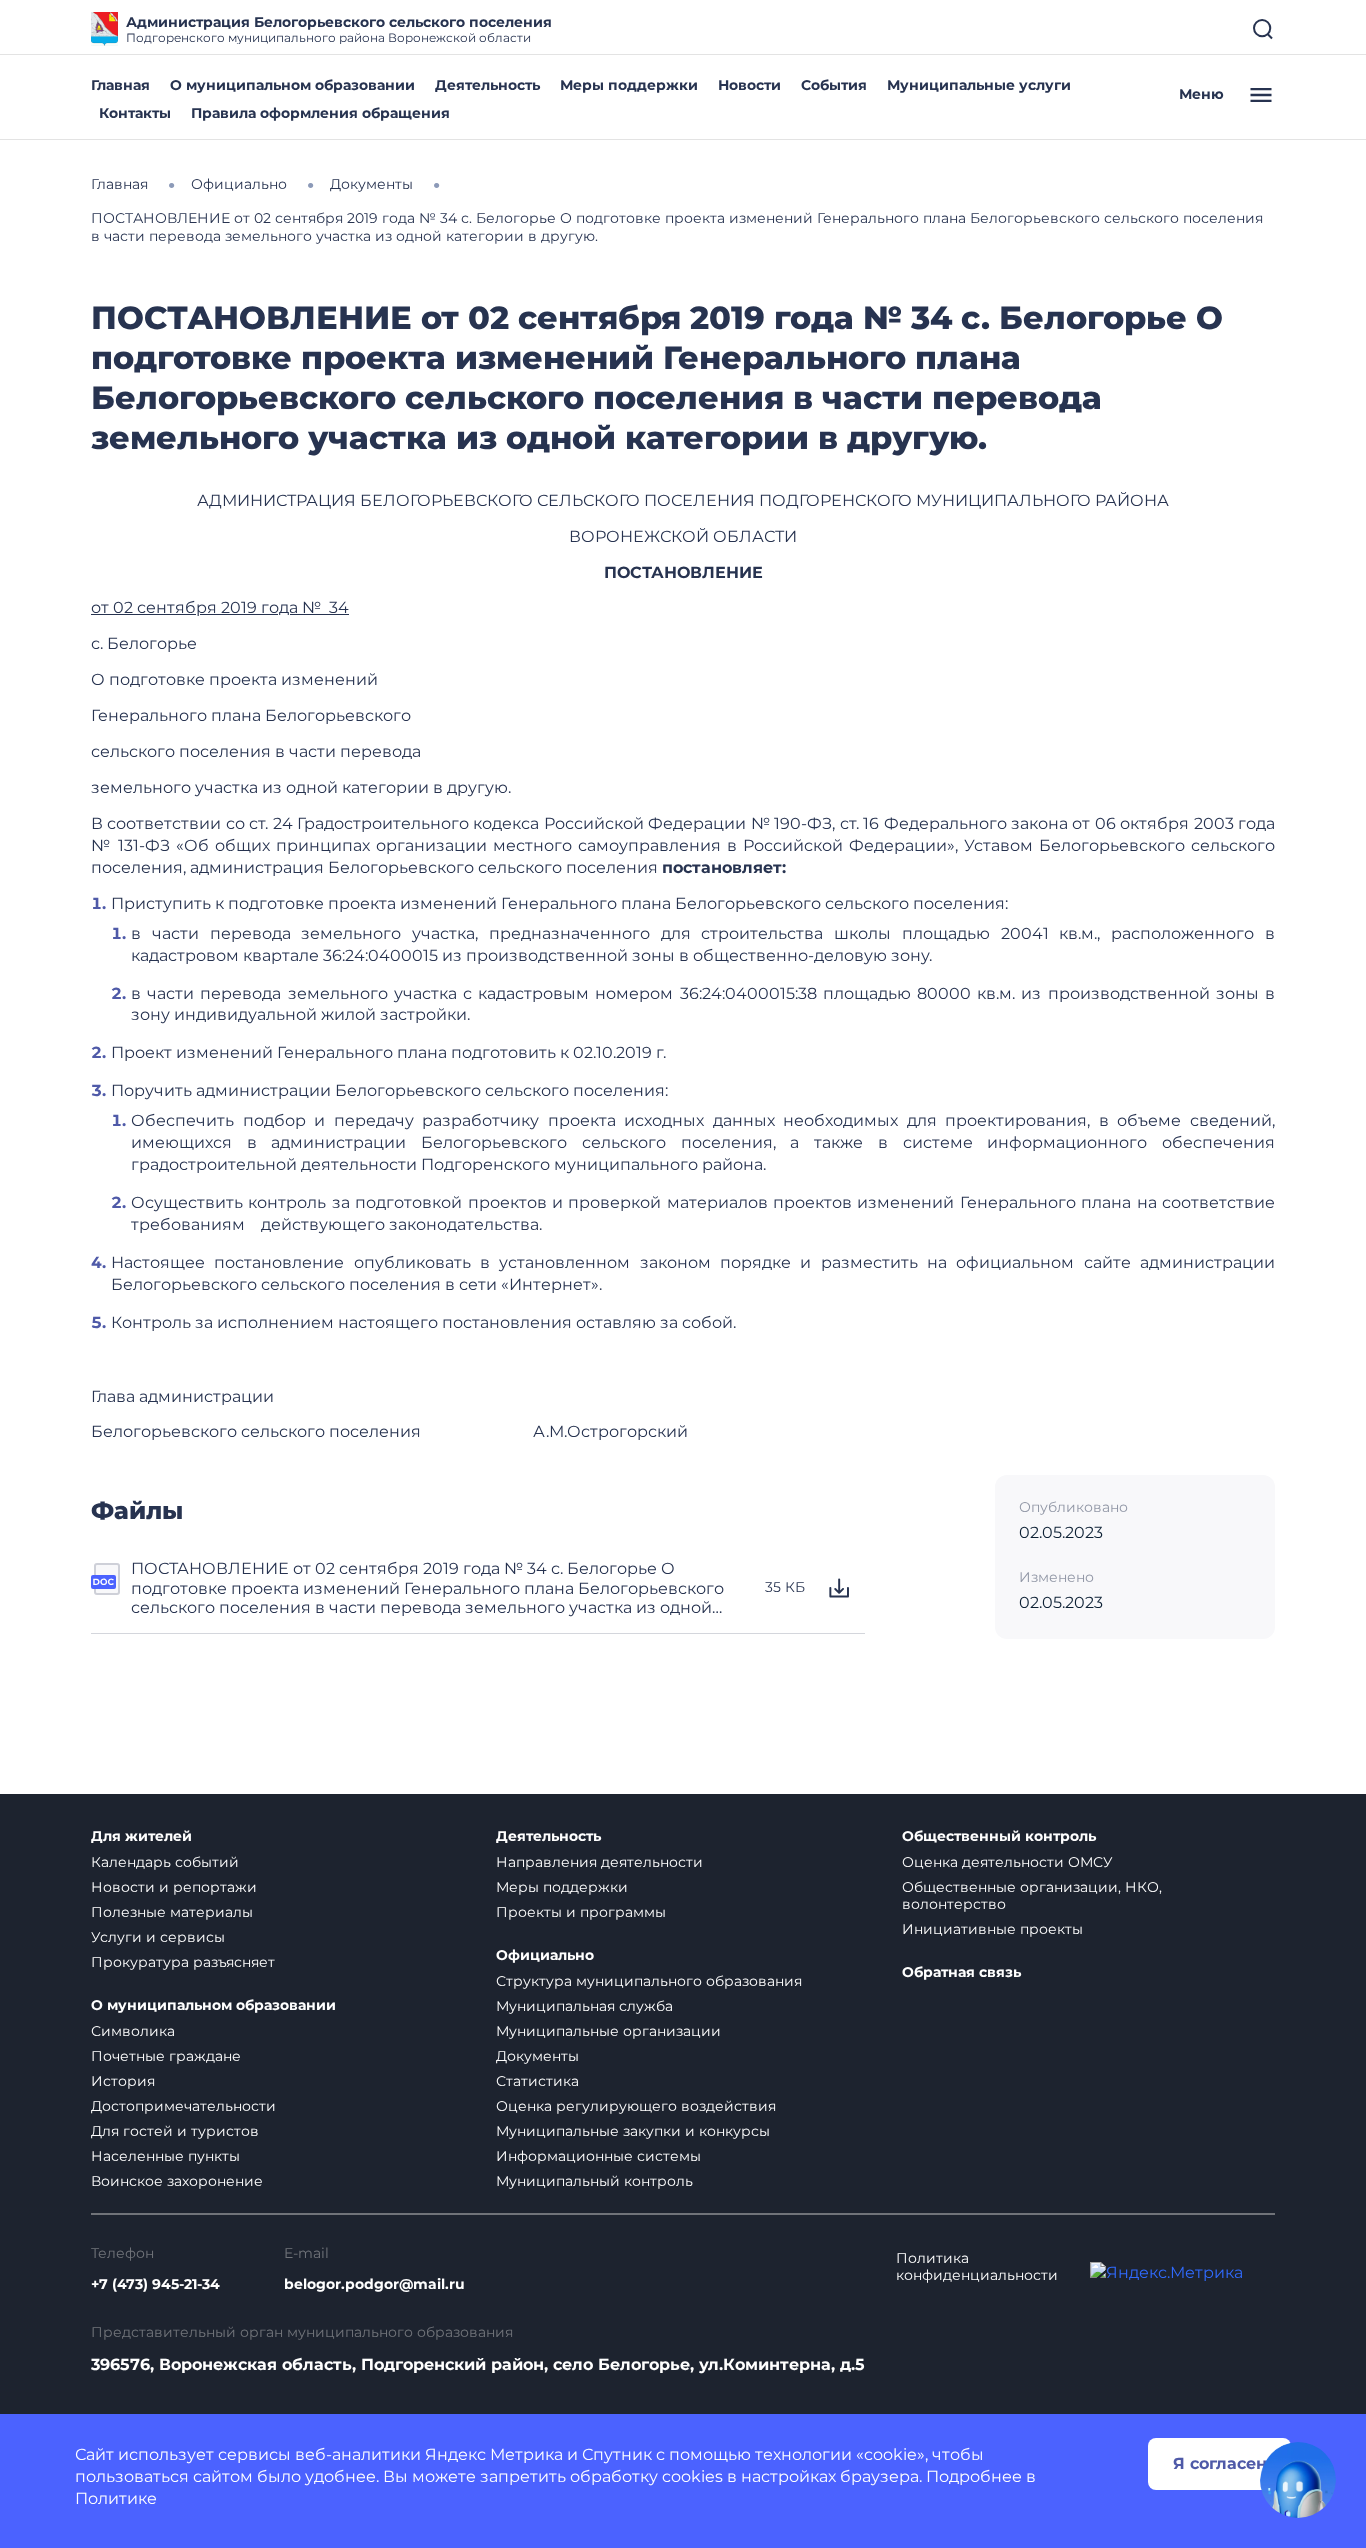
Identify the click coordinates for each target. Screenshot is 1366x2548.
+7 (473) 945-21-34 (155, 2284)
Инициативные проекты (992, 1929)
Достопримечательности (183, 2106)
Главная (120, 85)
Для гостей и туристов (175, 2131)
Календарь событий (165, 1862)
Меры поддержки (629, 85)
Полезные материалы (172, 1912)
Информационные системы (598, 2156)
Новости (749, 85)
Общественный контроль (999, 1836)
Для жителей (141, 1836)
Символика (133, 2031)
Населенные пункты (165, 2156)
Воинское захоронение (177, 2181)
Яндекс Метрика (494, 2454)
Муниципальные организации (608, 2031)
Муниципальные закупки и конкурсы (633, 2131)
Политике (116, 2498)
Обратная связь (961, 1972)
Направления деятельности (599, 1862)
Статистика (537, 2081)
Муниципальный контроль (594, 2181)
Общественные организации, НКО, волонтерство (1032, 1895)
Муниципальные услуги (979, 85)
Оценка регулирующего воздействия (636, 2106)
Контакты (135, 113)
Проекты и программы (581, 1912)
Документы (537, 2056)
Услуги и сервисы (158, 1937)
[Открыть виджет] (1298, 2480)
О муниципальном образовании (292, 85)
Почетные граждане (166, 2056)
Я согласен (1220, 2463)
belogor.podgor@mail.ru (374, 2284)
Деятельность (487, 85)
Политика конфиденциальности (977, 2267)
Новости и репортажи (174, 1887)
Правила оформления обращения (320, 113)
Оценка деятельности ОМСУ (1007, 1862)
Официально (545, 1955)
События (834, 85)
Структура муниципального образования (649, 1981)
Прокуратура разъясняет (183, 1962)
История (123, 2081)
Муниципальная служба (584, 2006)
